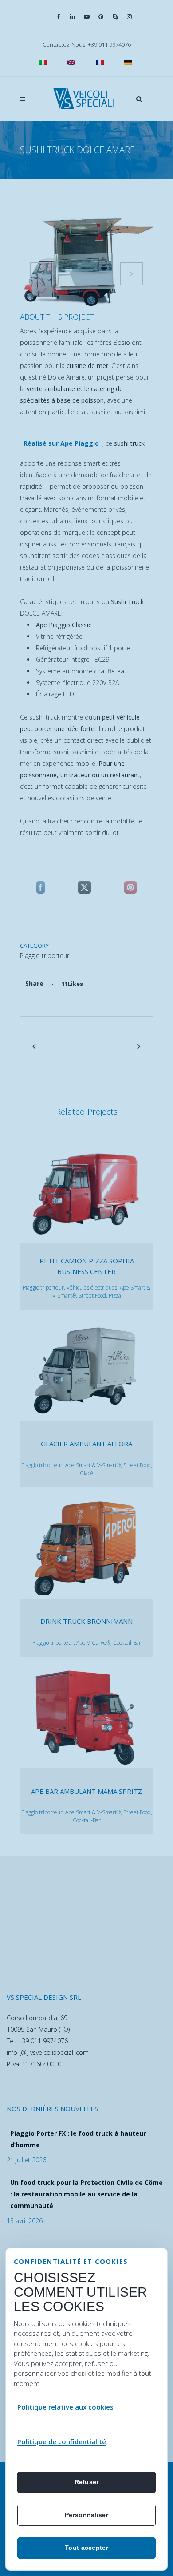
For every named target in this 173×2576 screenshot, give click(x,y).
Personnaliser (86, 2515)
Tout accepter (86, 2548)
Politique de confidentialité (62, 2441)
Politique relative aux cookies (65, 2407)
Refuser (87, 2482)
